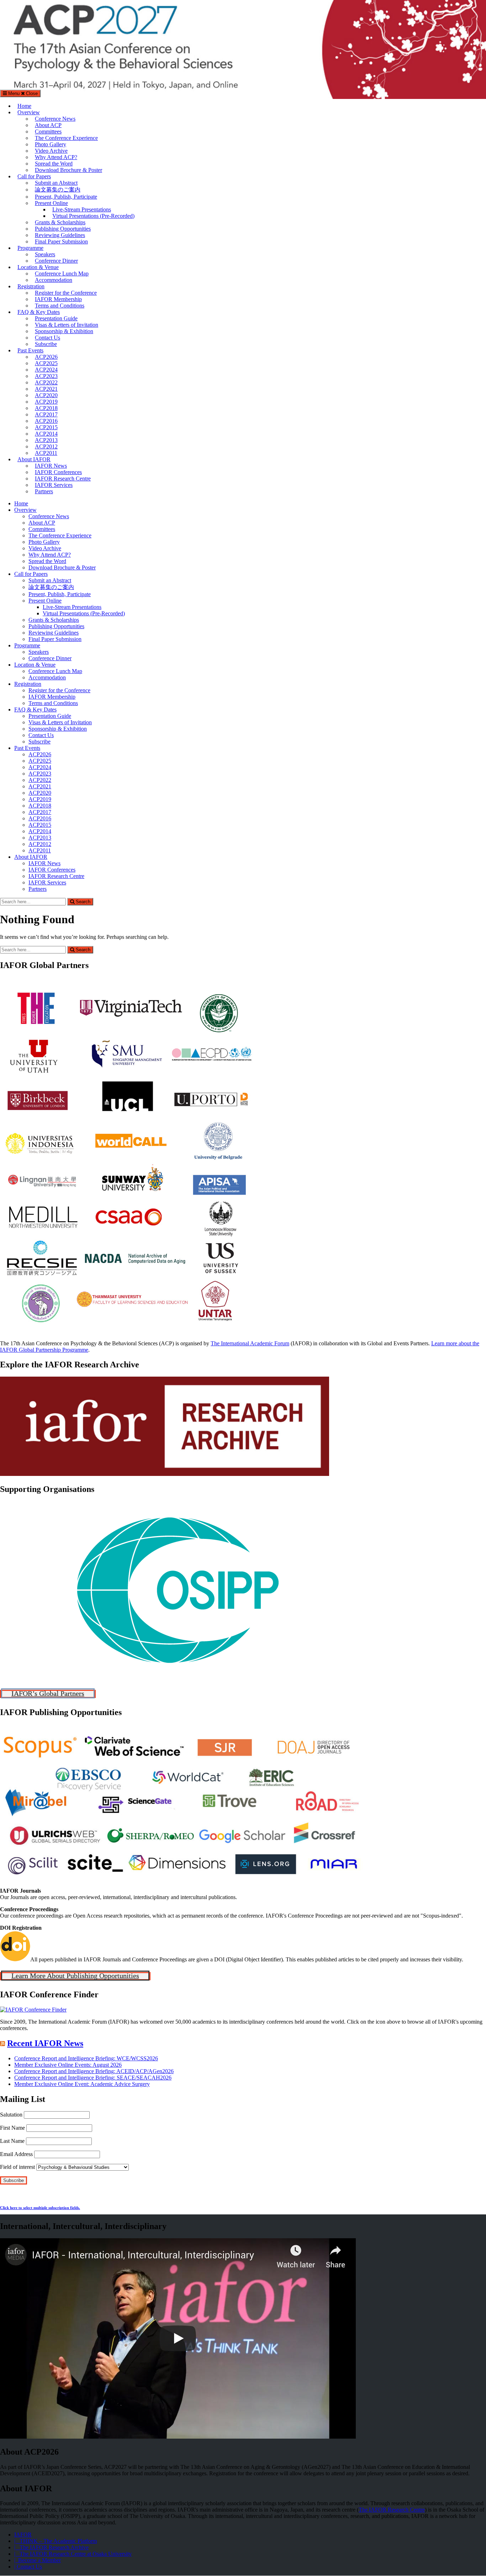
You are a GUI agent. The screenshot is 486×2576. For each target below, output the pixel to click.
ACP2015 (46, 427)
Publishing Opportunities (63, 229)
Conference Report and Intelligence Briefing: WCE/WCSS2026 (86, 2058)
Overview (29, 112)
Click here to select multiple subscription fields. (40, 2208)
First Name (12, 2128)
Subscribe (46, 344)
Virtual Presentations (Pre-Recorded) (93, 216)
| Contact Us (28, 2567)
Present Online (51, 203)
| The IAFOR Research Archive (51, 2548)
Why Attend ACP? (56, 157)
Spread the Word (54, 164)
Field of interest (17, 2167)
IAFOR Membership (58, 299)
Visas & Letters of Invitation (67, 325)
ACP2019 (46, 402)
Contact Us (47, 338)
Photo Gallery (51, 144)
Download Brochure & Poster (68, 170)
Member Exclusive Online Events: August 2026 (68, 2065)
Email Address (16, 2154)
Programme (30, 248)
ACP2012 (46, 446)
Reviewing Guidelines (60, 235)
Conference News (55, 119)
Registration (31, 286)
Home (24, 106)
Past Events (30, 350)
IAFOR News (51, 466)
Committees (48, 132)
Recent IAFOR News (45, 2043)
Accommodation (54, 280)
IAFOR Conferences (58, 472)
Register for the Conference (66, 293)
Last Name (12, 2141)
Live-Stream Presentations (82, 209)
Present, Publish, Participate (66, 197)
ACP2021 (46, 389)
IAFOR (23, 2535)
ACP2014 (46, 434)
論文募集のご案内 (58, 190)
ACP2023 (46, 376)
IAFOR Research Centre (63, 479)
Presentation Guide (56, 318)
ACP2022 (46, 382)
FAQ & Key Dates (39, 312)
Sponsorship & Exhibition (64, 331)
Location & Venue (38, 267)
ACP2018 (46, 408)
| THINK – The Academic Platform (56, 2541)
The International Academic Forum (250, 1343)
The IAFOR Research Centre (392, 2510)
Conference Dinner (56, 261)
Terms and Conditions (60, 306)
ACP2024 (46, 370)
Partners (44, 491)
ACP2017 (46, 414)
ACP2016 (46, 421)
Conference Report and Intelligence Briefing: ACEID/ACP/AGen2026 (94, 2071)
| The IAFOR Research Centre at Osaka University (73, 2554)
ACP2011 (46, 453)
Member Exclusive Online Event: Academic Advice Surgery (82, 2084)
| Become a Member (38, 2561)
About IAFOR (34, 459)
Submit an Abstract (56, 183)
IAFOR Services (54, 485)
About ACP (48, 125)
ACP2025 (46, 363)
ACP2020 (46, 395)
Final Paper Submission (61, 241)
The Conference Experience (66, 138)
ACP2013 (46, 440)
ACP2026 (46, 357)
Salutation (11, 2115)
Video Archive (51, 151)
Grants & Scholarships (60, 222)
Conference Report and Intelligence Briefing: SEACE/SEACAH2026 (93, 2078)
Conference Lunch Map (62, 274)
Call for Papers (34, 176)
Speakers (45, 254)
